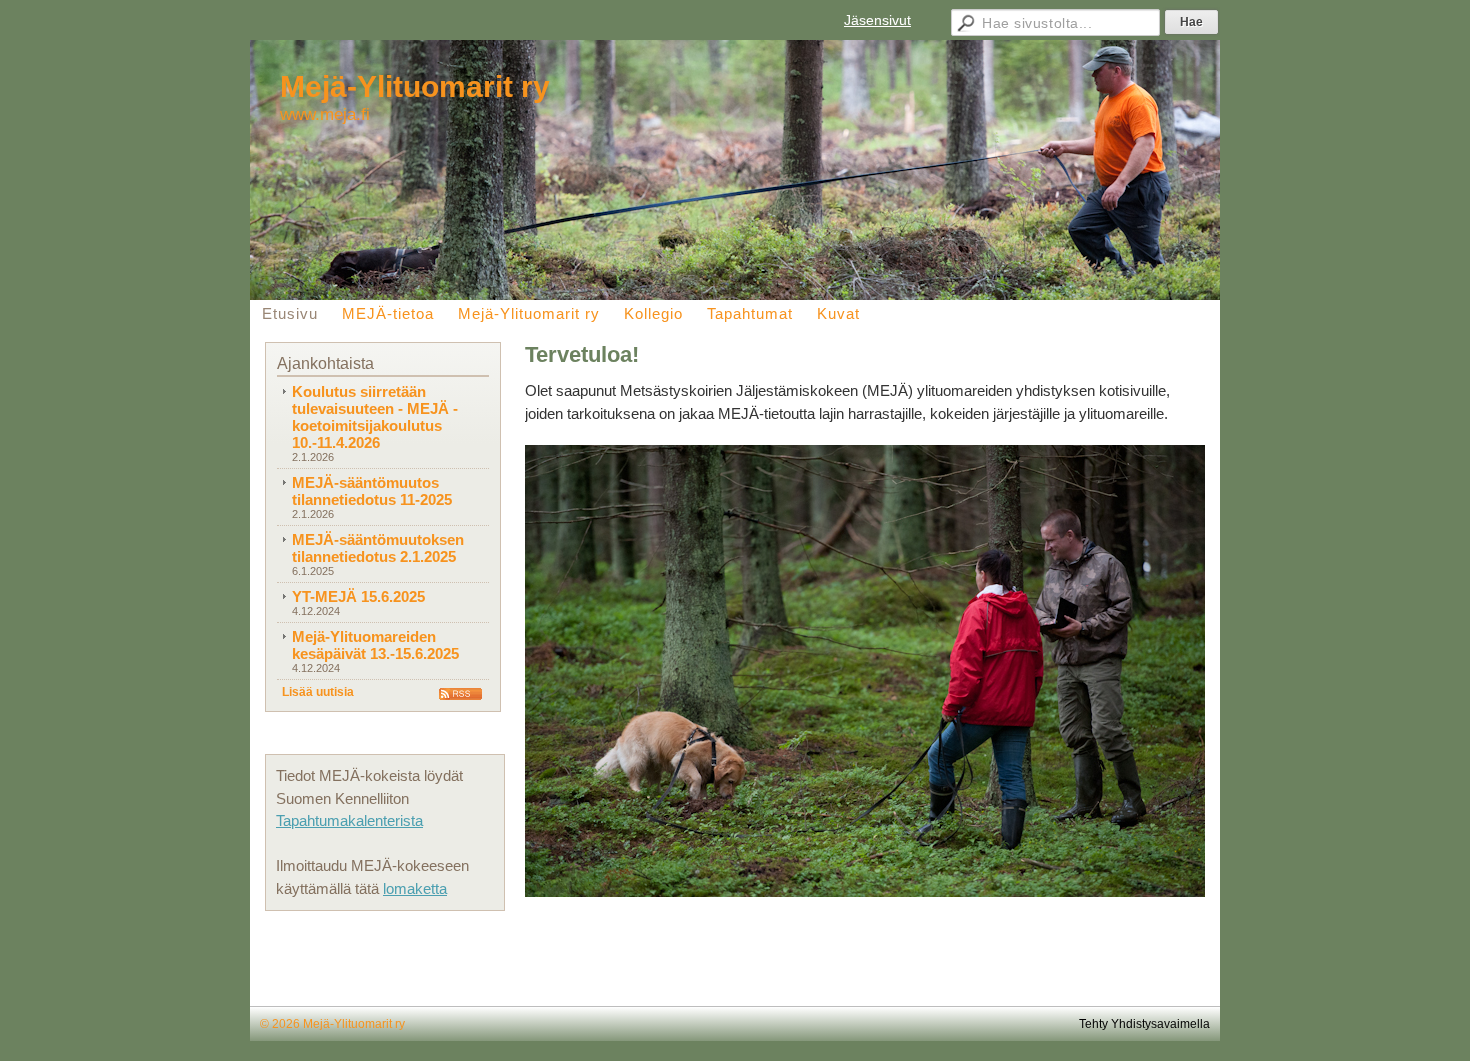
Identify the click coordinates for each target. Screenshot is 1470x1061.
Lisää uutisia (318, 692)
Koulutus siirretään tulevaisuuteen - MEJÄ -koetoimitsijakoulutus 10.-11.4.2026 (375, 417)
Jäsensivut (877, 20)
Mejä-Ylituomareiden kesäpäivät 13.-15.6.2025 (375, 645)
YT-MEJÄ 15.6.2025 (358, 596)
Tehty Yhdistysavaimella (1144, 1024)
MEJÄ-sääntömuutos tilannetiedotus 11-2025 (372, 491)
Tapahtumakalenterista (349, 820)
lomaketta (415, 888)
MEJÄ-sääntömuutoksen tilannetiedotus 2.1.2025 (378, 548)
